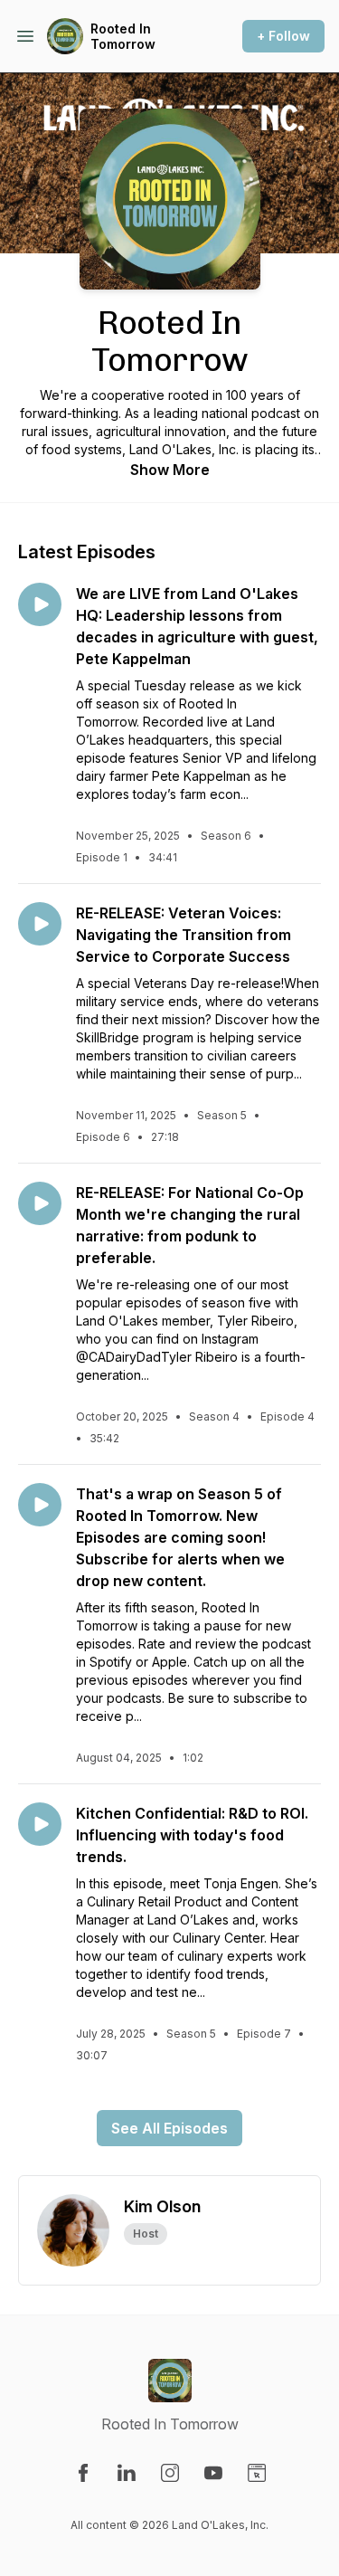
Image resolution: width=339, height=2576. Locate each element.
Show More (170, 470)
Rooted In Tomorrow (123, 37)
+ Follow (283, 36)
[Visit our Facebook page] (83, 2473)
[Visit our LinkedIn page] (127, 2473)
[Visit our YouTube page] (213, 2473)
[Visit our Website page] (257, 2473)
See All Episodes (169, 2128)
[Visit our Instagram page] (170, 2473)
